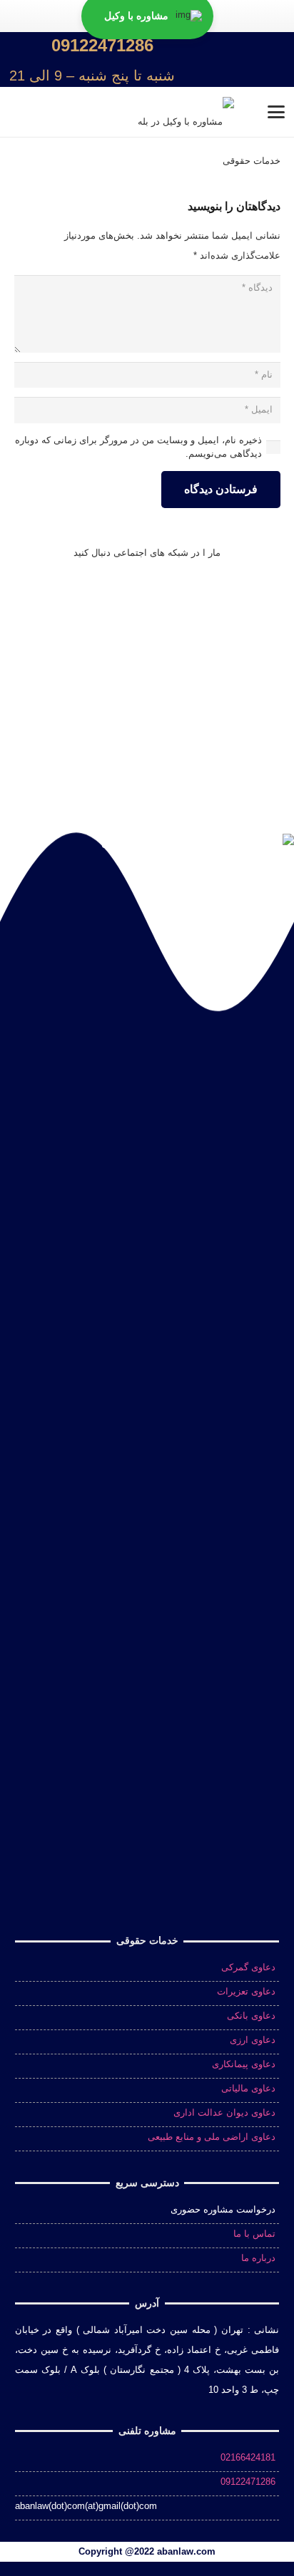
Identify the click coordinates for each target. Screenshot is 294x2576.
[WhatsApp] (240, 599)
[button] (212, 60)
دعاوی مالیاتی (248, 2088)
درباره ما (258, 2258)
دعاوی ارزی (253, 2040)
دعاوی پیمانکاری (244, 2064)
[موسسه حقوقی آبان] (263, 60)
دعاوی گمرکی (248, 1967)
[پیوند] (92, 60)
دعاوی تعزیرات (246, 1991)
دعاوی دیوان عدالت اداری (224, 2112)
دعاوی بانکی (251, 2016)
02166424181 (248, 2457)
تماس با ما (254, 2234)
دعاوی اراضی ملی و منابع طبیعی (212, 2137)
